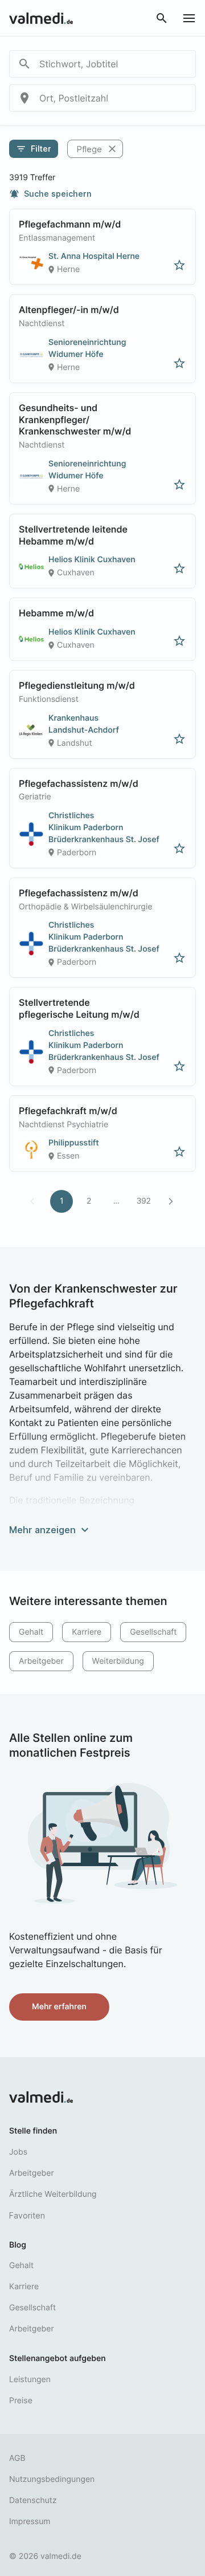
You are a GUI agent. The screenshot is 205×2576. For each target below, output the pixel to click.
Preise (21, 2401)
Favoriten (27, 2215)
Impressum (30, 2522)
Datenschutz (33, 2500)
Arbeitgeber (41, 1661)
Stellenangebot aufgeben (58, 2358)
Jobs (18, 2152)
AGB (17, 2458)
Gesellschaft (153, 1632)
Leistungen (30, 2380)
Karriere (87, 1632)
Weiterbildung (118, 1661)
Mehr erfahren (59, 2007)
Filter (34, 149)
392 (143, 1201)
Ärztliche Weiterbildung (53, 2194)
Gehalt (31, 1632)
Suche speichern (50, 194)
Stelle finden (33, 2131)
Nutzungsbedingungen (52, 2479)
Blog (18, 2245)
